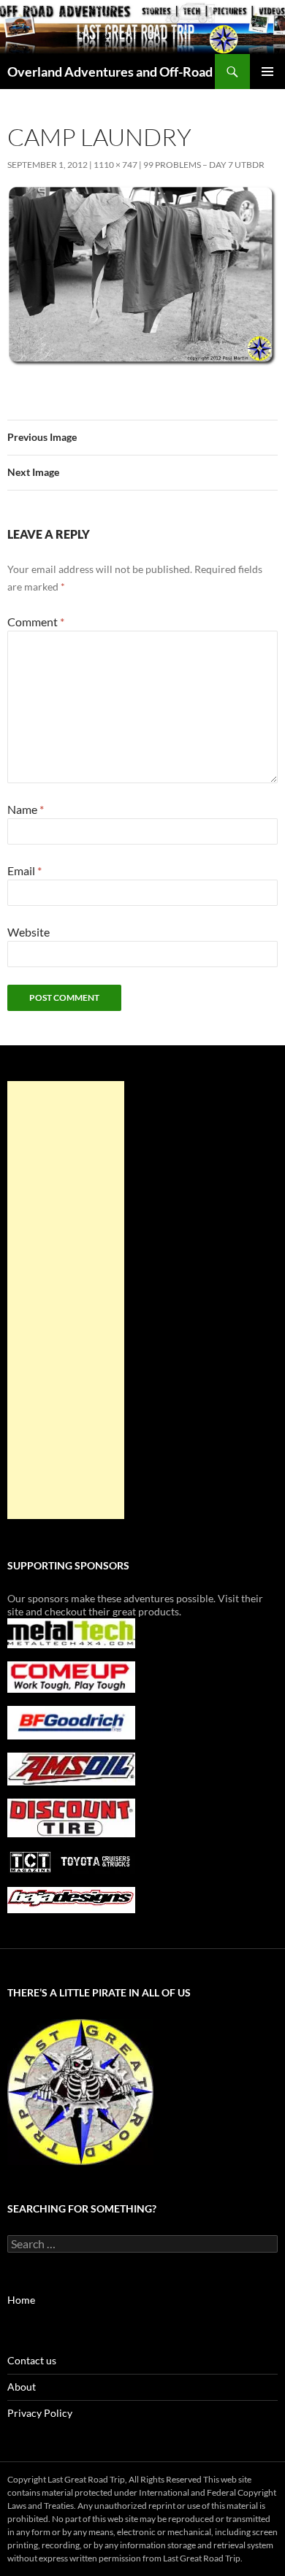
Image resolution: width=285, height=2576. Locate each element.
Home (21, 2300)
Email (24, 870)
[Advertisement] (66, 1300)
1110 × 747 (115, 165)
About (22, 2387)
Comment (36, 622)
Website (28, 932)
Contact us (32, 2360)
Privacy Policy (40, 2413)
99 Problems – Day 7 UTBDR (204, 165)
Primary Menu (267, 72)
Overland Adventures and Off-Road (110, 72)
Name (26, 809)
